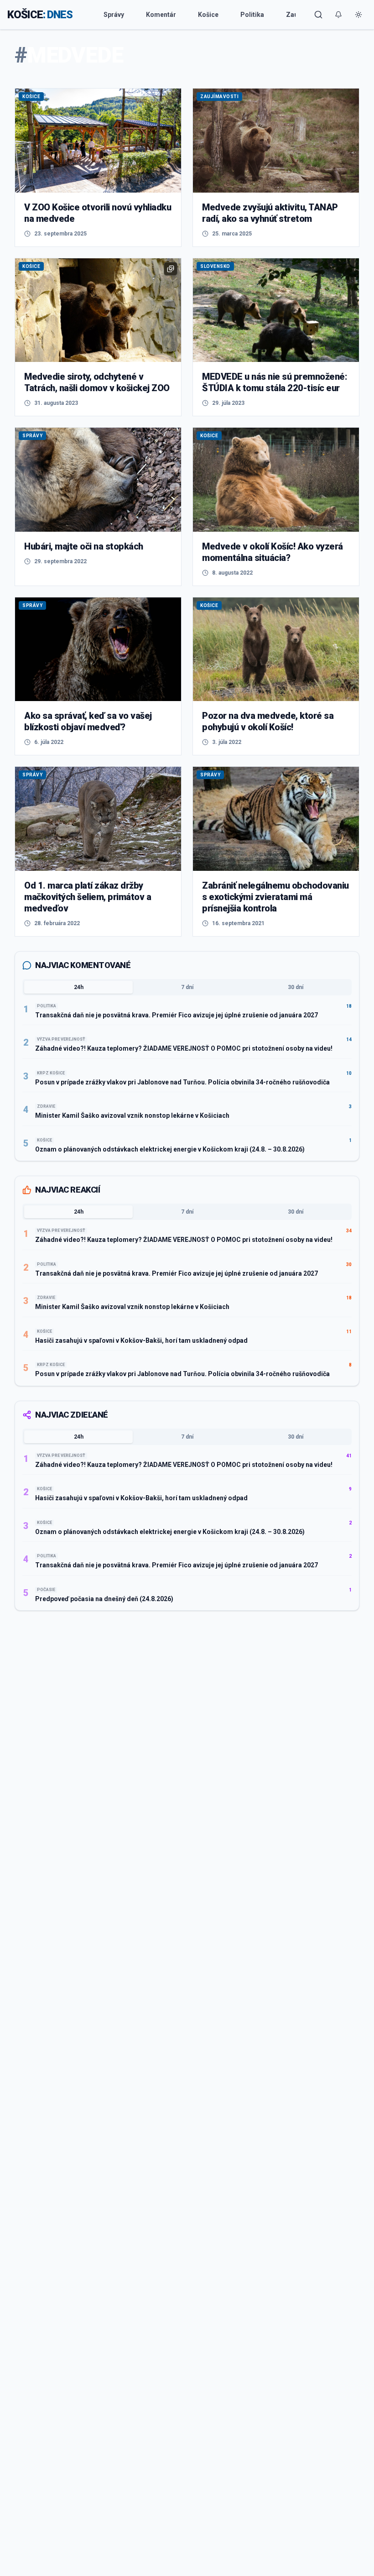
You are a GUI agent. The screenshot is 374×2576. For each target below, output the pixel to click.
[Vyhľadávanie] (318, 15)
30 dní (296, 987)
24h (79, 987)
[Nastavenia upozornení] (338, 15)
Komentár (161, 15)
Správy (114, 15)
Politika (252, 15)
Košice (208, 15)
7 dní (187, 987)
